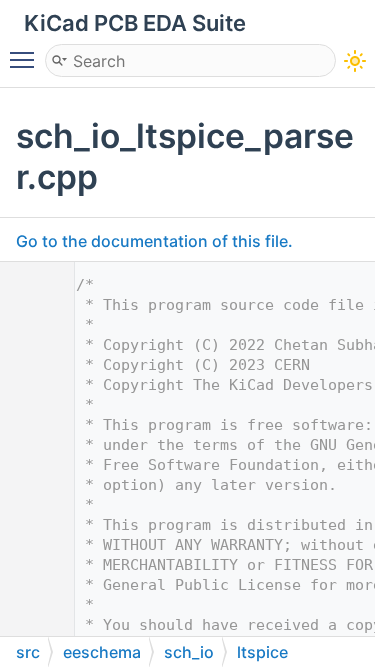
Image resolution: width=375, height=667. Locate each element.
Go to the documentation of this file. (154, 241)
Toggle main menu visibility (26, 59)
